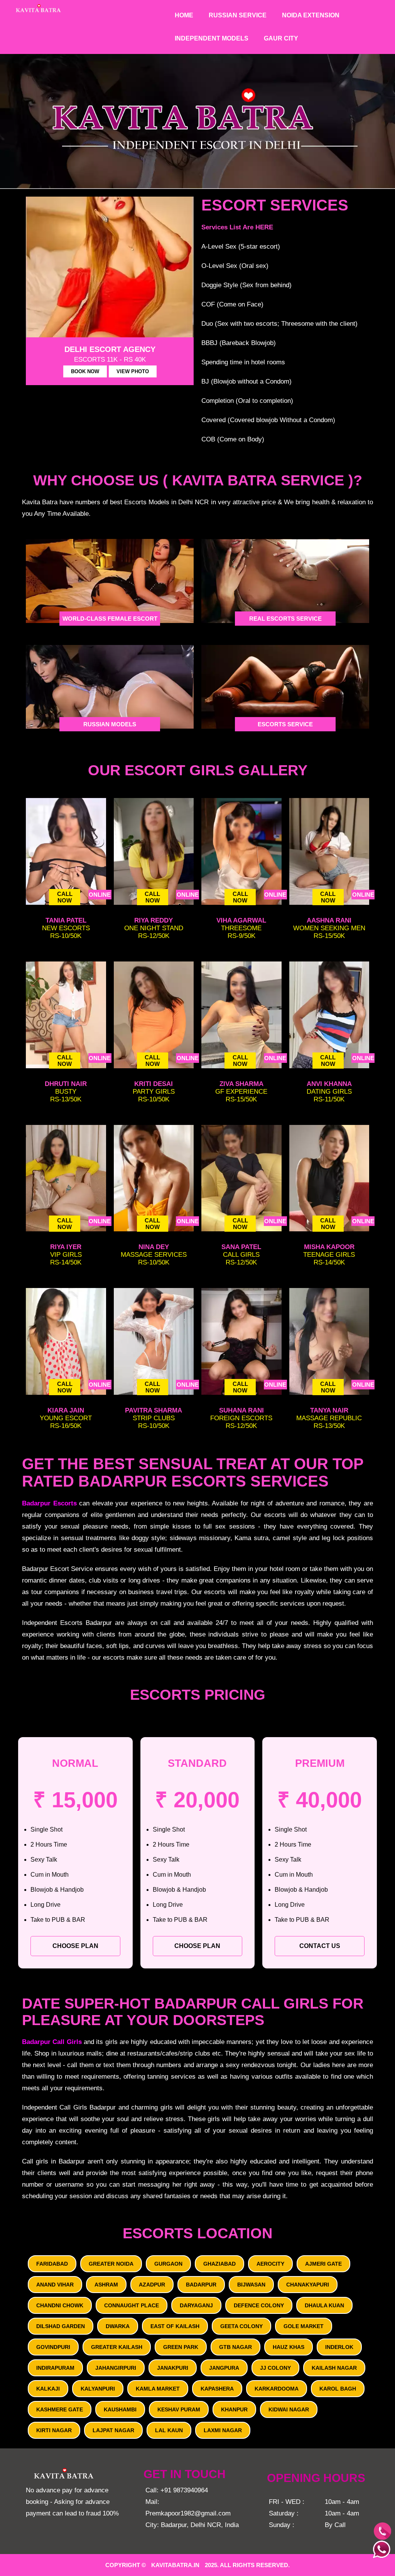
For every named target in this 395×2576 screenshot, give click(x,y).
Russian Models (110, 724)
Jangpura (224, 2368)
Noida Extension (311, 15)
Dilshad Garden (61, 2326)
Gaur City (281, 38)
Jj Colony (275, 2368)
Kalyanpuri (98, 2389)
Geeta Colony (241, 2326)
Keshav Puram (179, 2409)
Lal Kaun (169, 2430)
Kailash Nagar (334, 2368)
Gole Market (304, 2326)
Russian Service (238, 15)
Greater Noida (111, 2264)
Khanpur (234, 2409)
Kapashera (217, 2389)
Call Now (65, 897)
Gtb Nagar (235, 2347)
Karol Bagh (338, 2389)
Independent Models (212, 38)
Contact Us (320, 1946)
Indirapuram (55, 2368)
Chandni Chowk (60, 2305)
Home (184, 15)
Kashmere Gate (60, 2409)
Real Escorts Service (285, 619)
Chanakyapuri (308, 2285)
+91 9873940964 (184, 2490)
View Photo (133, 371)
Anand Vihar (55, 2285)
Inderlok (339, 2347)
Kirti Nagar (54, 2430)
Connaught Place (132, 2305)
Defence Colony (259, 2305)
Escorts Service (285, 724)
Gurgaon (168, 2264)
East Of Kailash (175, 2326)
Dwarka (118, 2326)
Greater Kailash (117, 2347)
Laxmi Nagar (223, 2430)
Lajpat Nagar (113, 2430)
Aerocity (270, 2264)
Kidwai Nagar (289, 2409)
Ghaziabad (219, 2264)
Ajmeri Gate (323, 2264)
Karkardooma (277, 2389)
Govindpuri (53, 2347)
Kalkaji (48, 2389)
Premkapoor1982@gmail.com (188, 2513)
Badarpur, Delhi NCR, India (200, 2525)
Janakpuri (173, 2368)
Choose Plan (75, 1946)
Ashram (106, 2285)
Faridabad (52, 2264)
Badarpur (201, 2285)
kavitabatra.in (175, 2565)
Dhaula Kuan (324, 2305)
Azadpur (152, 2285)
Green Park (181, 2347)
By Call (335, 2525)
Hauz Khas (289, 2347)
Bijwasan (251, 2285)
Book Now (85, 371)
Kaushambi (120, 2409)
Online (100, 895)
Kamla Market (158, 2389)
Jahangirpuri (116, 2368)
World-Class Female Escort (110, 619)
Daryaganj (196, 2305)
